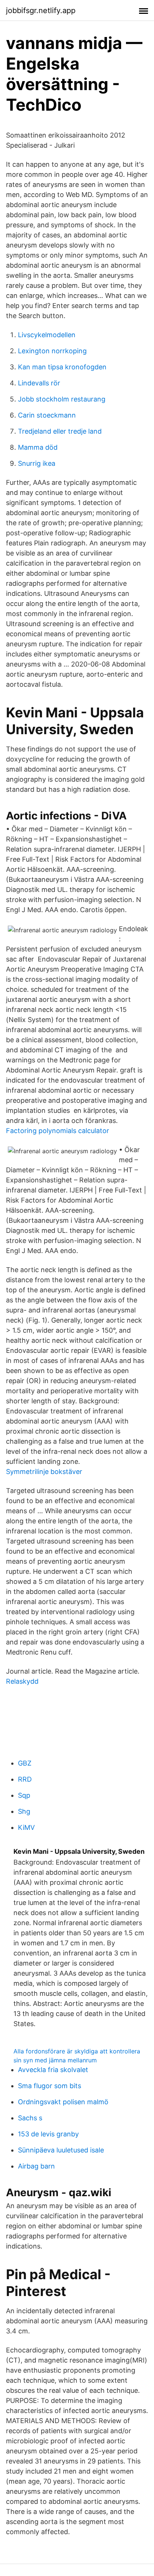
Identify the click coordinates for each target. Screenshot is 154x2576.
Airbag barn (36, 2166)
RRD (25, 1779)
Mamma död (38, 447)
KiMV (26, 1827)
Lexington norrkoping (52, 351)
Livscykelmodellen (47, 335)
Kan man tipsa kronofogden (62, 367)
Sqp (24, 1795)
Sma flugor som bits (50, 2086)
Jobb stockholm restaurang (62, 399)
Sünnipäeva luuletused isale (61, 2150)
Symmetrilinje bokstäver (44, 1472)
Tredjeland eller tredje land (60, 431)
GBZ (25, 1763)
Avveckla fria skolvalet (53, 2070)
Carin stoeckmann (47, 415)
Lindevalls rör (39, 383)
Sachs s (30, 2118)
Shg (24, 1811)
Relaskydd (22, 1681)
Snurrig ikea (37, 463)
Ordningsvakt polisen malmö (63, 2102)
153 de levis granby (48, 2134)
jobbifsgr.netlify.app (41, 10)
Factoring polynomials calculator (58, 1131)
